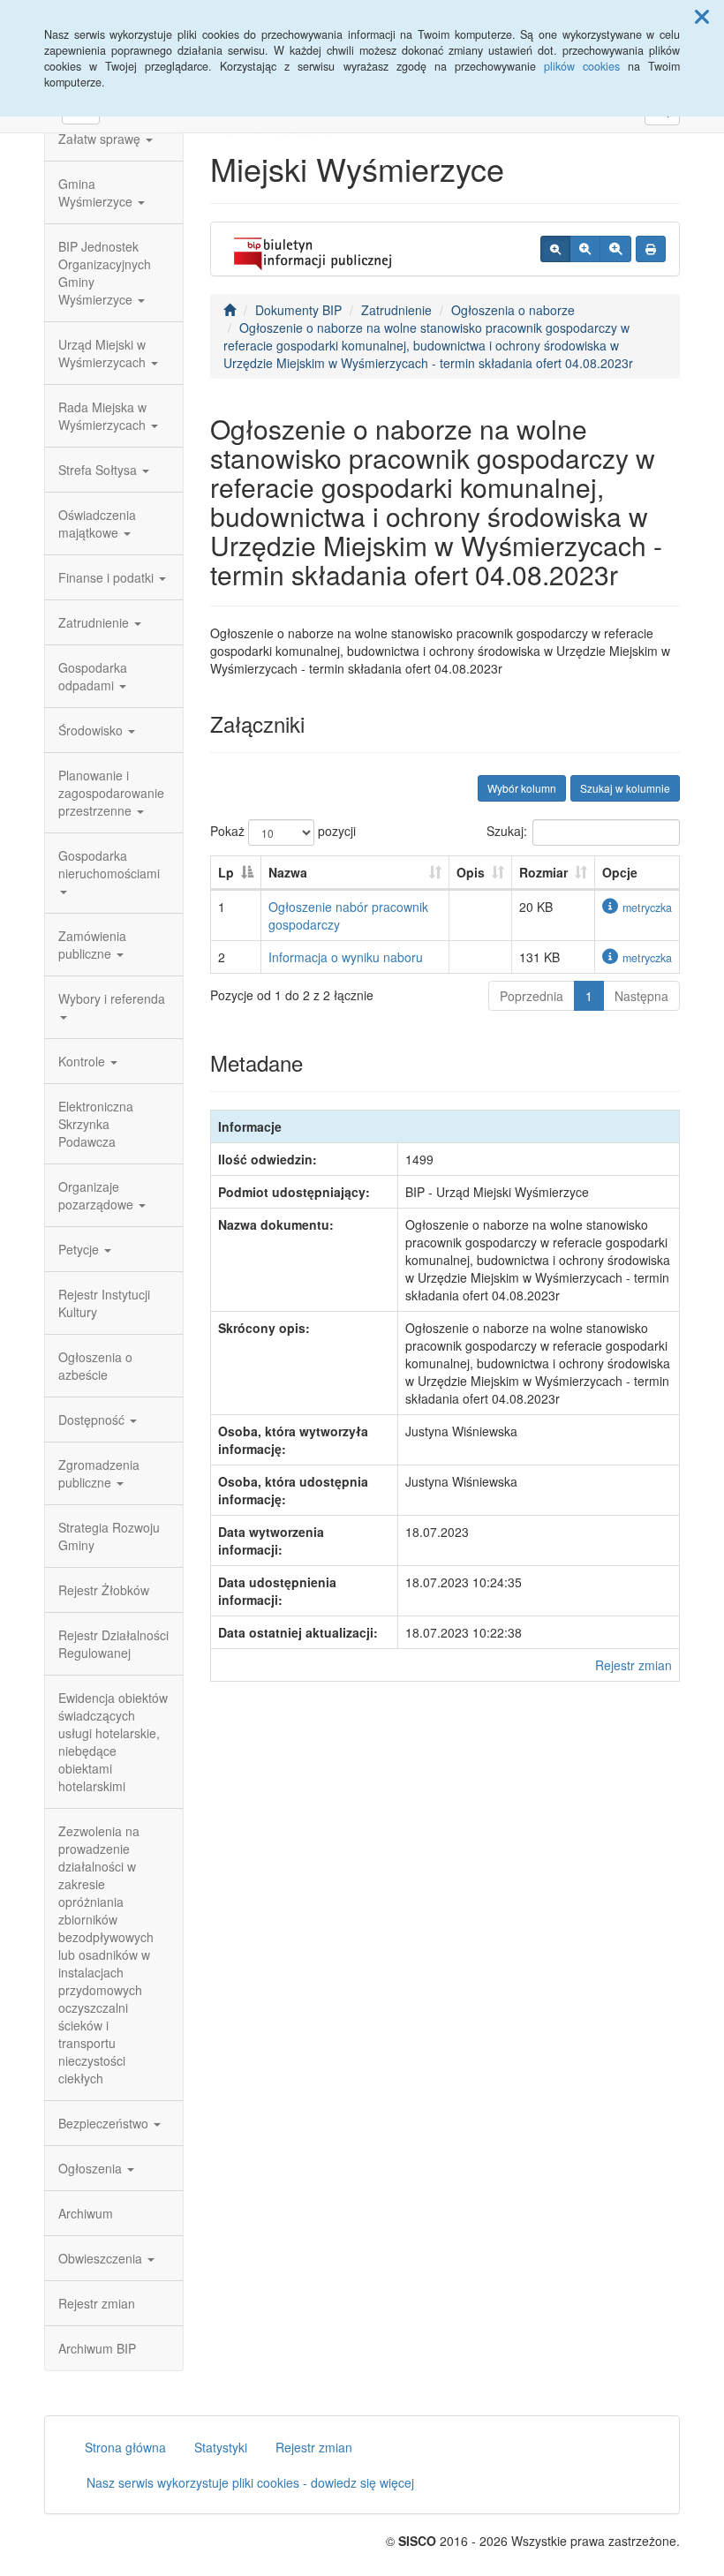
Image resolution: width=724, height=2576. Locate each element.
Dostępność (93, 1420)
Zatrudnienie (95, 622)
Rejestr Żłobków (104, 1590)
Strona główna (125, 2447)
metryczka (647, 908)
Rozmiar (543, 872)
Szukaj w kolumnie (625, 788)
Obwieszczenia (102, 2258)
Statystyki (221, 2447)
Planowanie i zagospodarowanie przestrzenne (111, 793)
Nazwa (288, 872)
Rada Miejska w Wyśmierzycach (104, 416)
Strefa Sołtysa (99, 470)
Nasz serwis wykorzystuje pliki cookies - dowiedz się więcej (250, 2482)
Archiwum (86, 2213)
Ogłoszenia (92, 2168)
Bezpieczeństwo (105, 2123)
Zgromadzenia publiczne (99, 1473)
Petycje (80, 1249)
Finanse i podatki (108, 577)
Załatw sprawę (101, 139)
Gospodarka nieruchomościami (109, 864)
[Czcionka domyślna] (555, 249)
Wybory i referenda (112, 998)
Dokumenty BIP (298, 310)
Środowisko (92, 730)
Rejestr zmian (97, 2303)
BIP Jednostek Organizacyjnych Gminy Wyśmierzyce (105, 273)
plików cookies (582, 66)
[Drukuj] (651, 249)
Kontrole (83, 1061)
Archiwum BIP (97, 2348)
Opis (471, 872)
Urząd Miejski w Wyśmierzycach (104, 353)
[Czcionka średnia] (585, 249)
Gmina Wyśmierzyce (97, 192)
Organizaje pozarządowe (98, 1195)
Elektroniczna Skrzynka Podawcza (96, 1124)
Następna (641, 996)
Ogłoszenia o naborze (513, 310)
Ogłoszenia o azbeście (95, 1366)
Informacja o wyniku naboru (346, 957)
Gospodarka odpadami (93, 676)
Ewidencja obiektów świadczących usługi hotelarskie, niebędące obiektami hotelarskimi (113, 1742)
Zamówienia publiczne (92, 945)
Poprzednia (532, 996)
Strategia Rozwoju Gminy (109, 1536)
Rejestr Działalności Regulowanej (113, 1644)
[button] (702, 16)
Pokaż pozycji (283, 831)
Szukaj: (507, 831)
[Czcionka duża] (615, 249)
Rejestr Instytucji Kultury (104, 1303)
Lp (226, 872)
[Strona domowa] (230, 310)
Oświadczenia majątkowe (97, 523)
